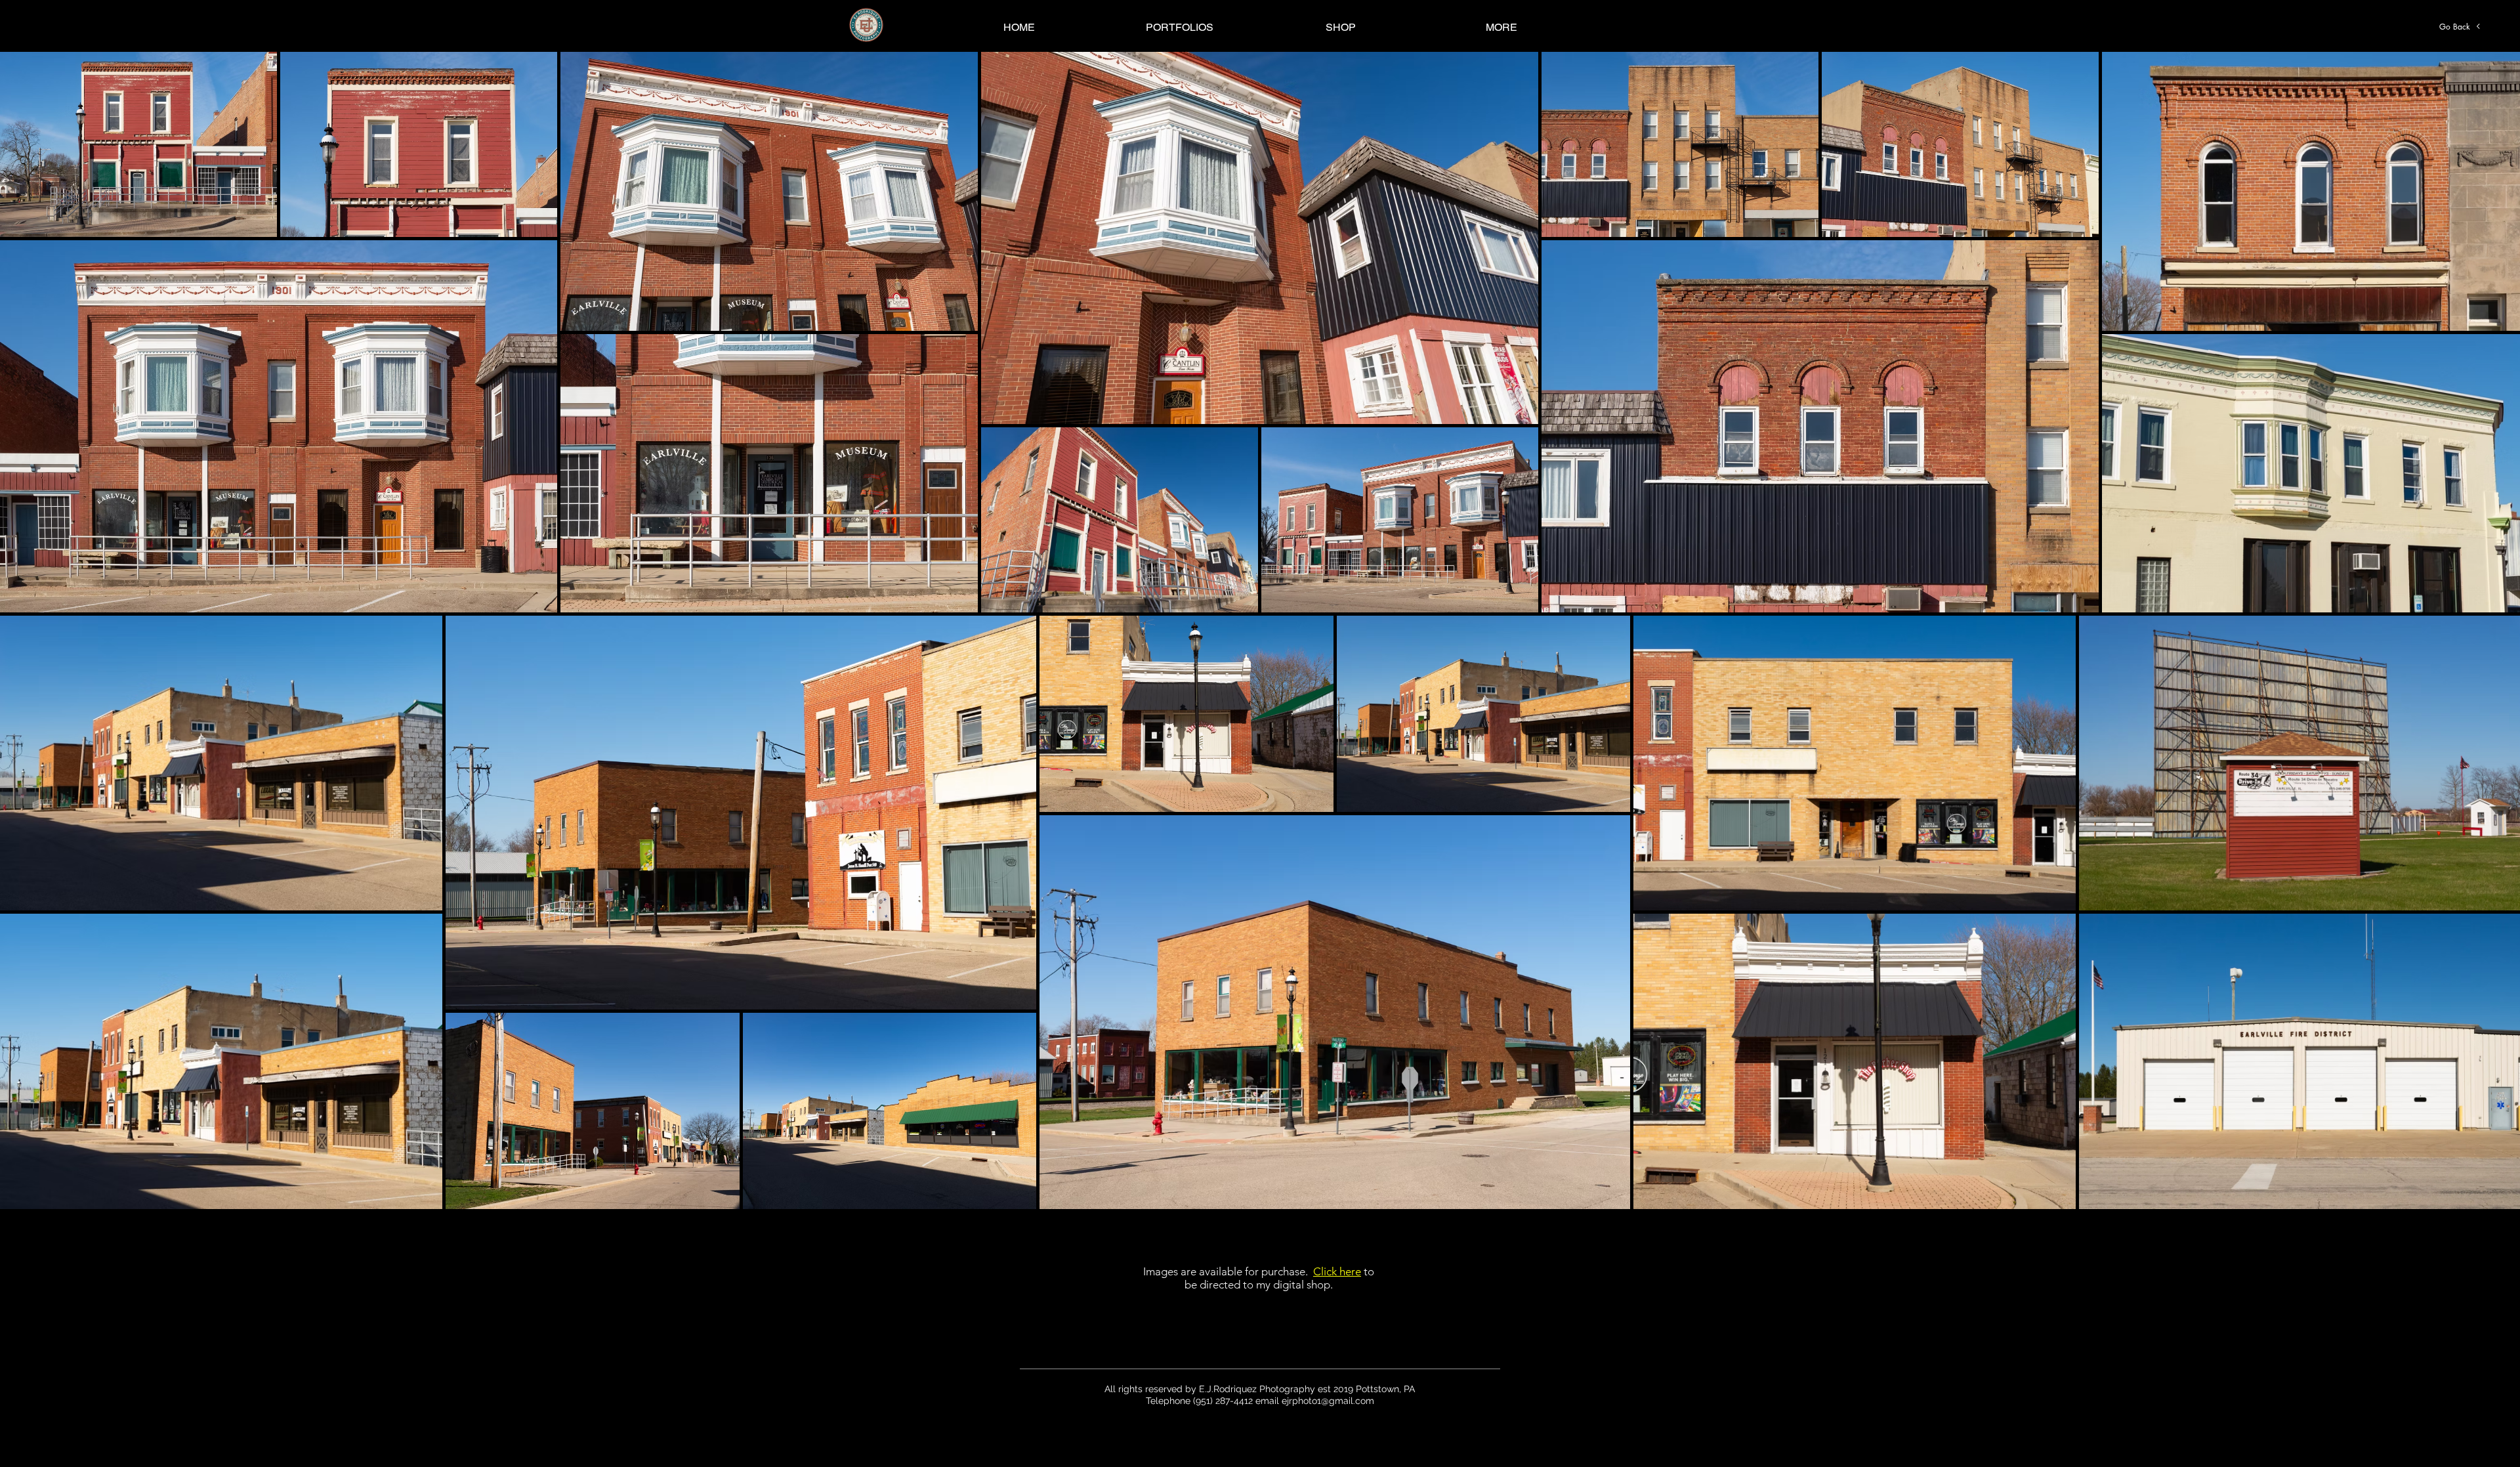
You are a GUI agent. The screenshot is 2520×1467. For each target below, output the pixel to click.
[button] (1180, 27)
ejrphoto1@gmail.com (1328, 1401)
